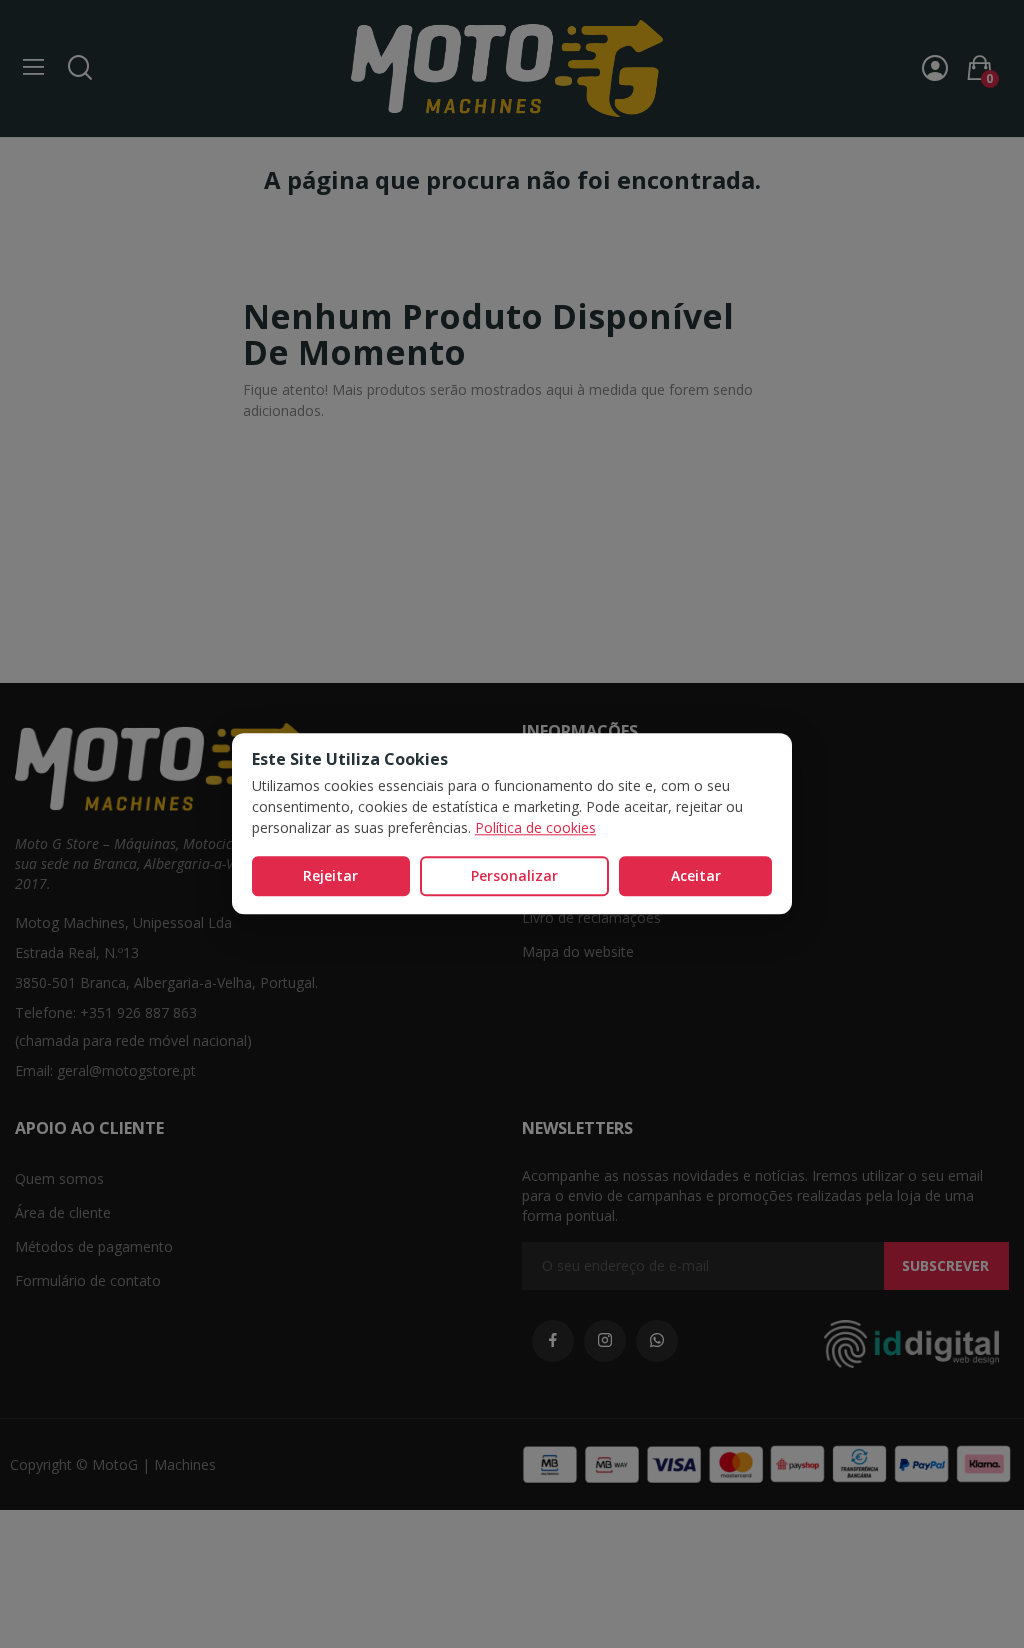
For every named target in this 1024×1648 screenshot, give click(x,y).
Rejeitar (330, 875)
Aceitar (696, 875)
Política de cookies (535, 827)
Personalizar (514, 875)
